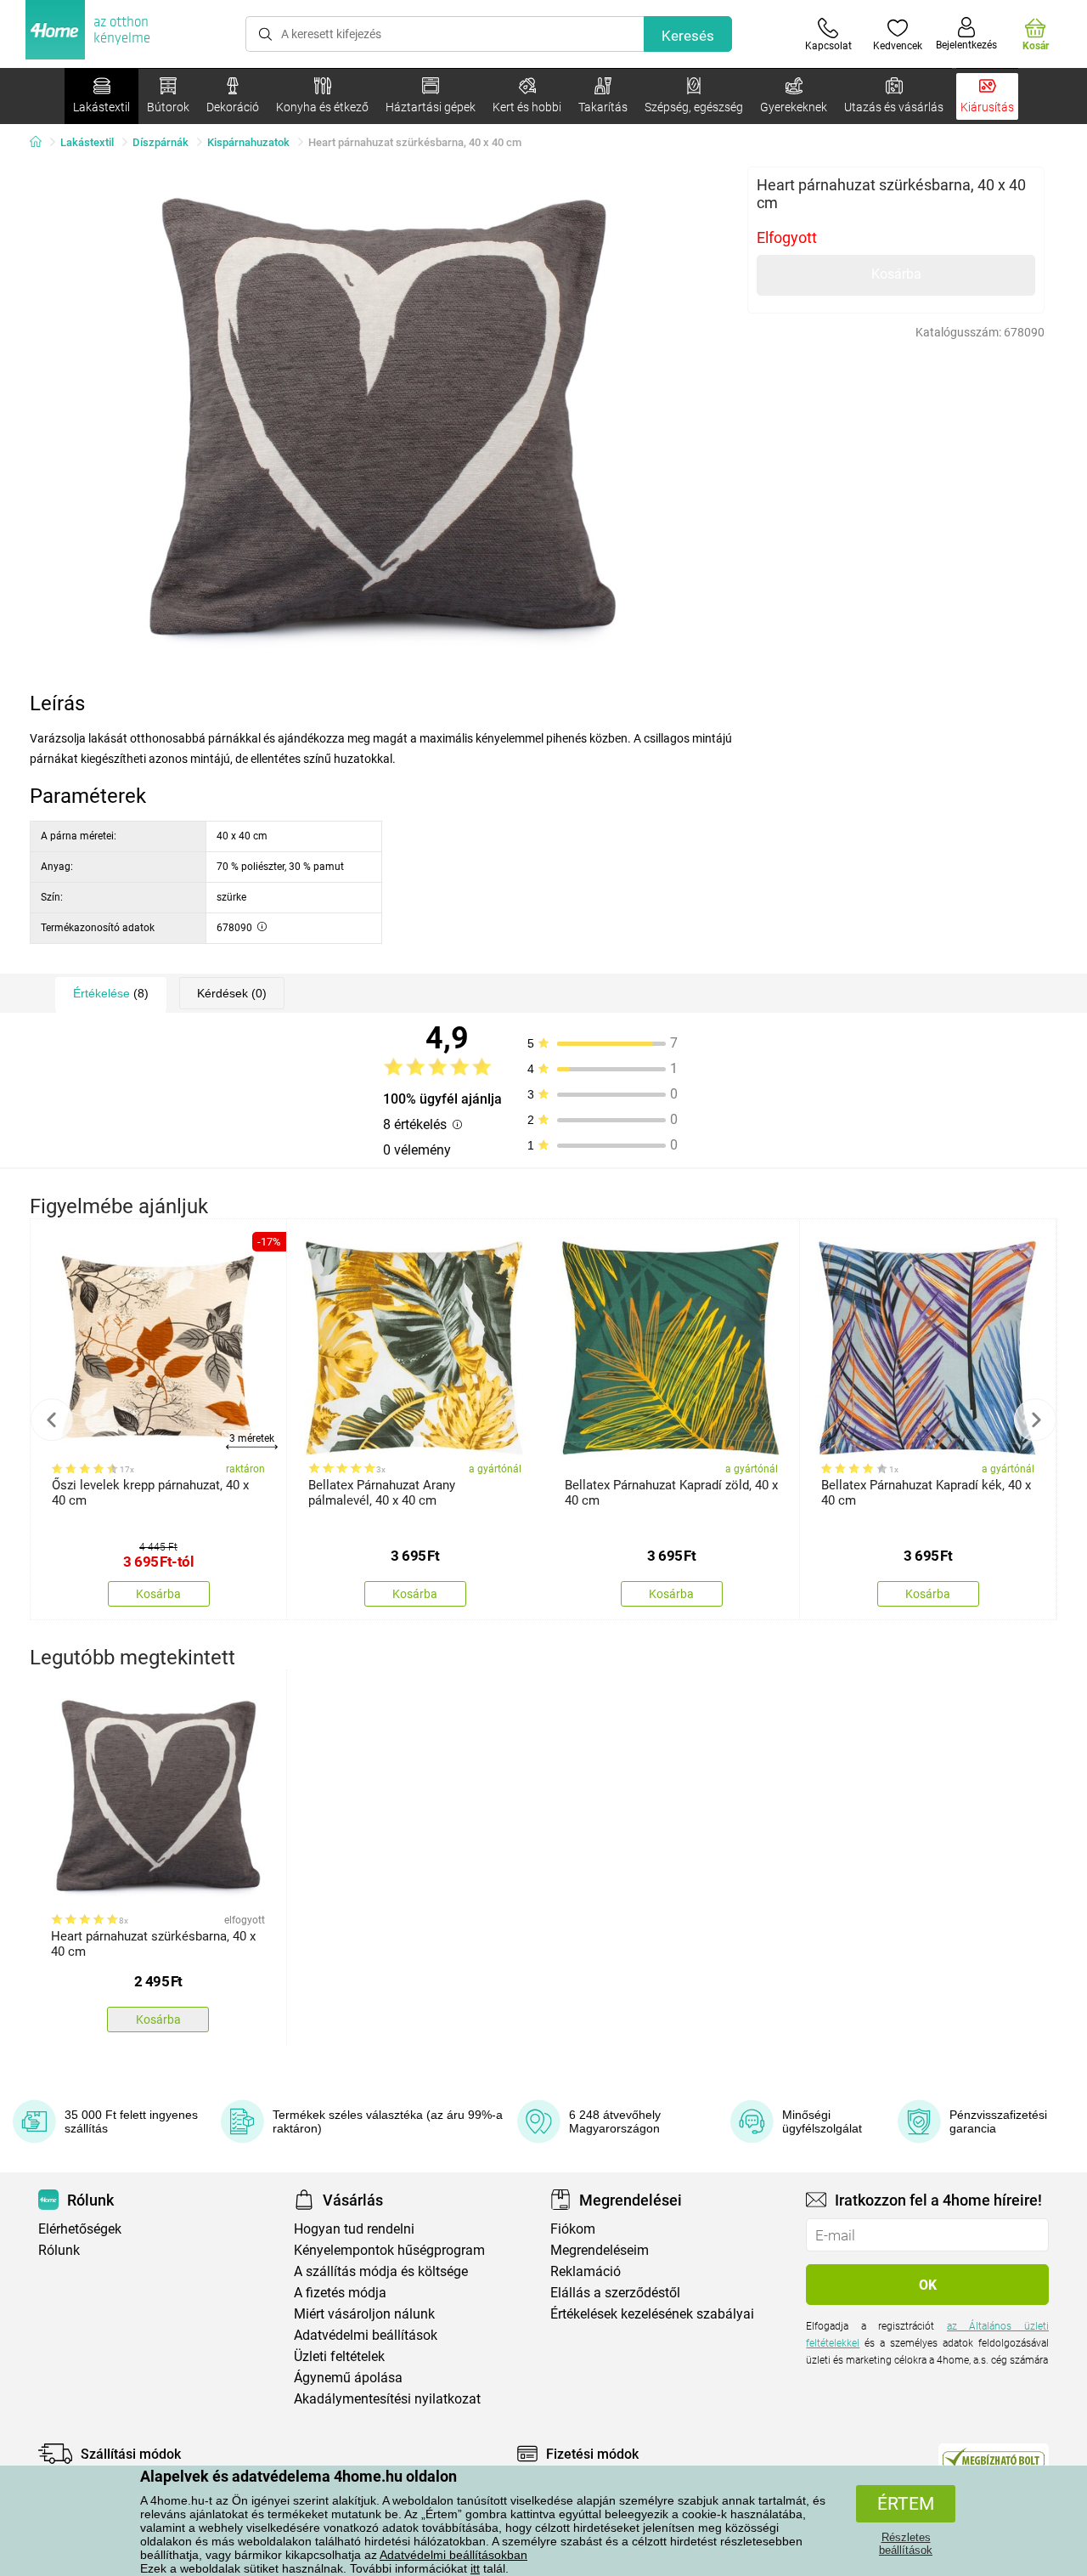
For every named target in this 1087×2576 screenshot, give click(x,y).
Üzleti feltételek (339, 2356)
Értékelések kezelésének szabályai (652, 2314)
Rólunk (59, 2250)
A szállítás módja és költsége (381, 2271)
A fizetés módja (340, 2293)
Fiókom (573, 2229)
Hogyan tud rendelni (354, 2229)
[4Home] (42, 143)
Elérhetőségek (80, 2229)
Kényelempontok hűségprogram (389, 2250)
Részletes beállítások (906, 2544)
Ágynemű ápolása (348, 2378)
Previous (52, 1420)
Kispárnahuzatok (248, 142)
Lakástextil (87, 142)
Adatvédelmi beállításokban (453, 2555)
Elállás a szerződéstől (615, 2293)
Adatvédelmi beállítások (366, 2335)
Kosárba (896, 274)
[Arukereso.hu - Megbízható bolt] (994, 2458)
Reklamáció (586, 2271)
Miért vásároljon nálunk (364, 2314)
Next (1035, 1420)
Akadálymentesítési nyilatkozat (387, 2399)
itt (475, 2568)
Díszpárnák (161, 142)
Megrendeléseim (600, 2250)
